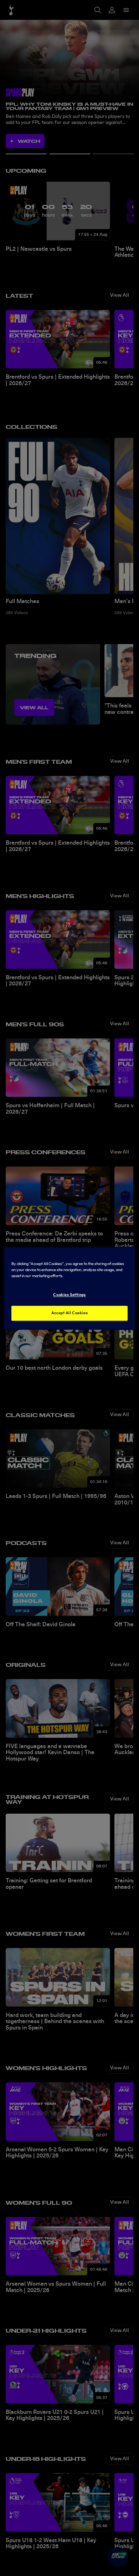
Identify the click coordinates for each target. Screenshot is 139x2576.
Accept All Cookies (69, 1313)
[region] (70, 1288)
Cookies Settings (69, 1295)
